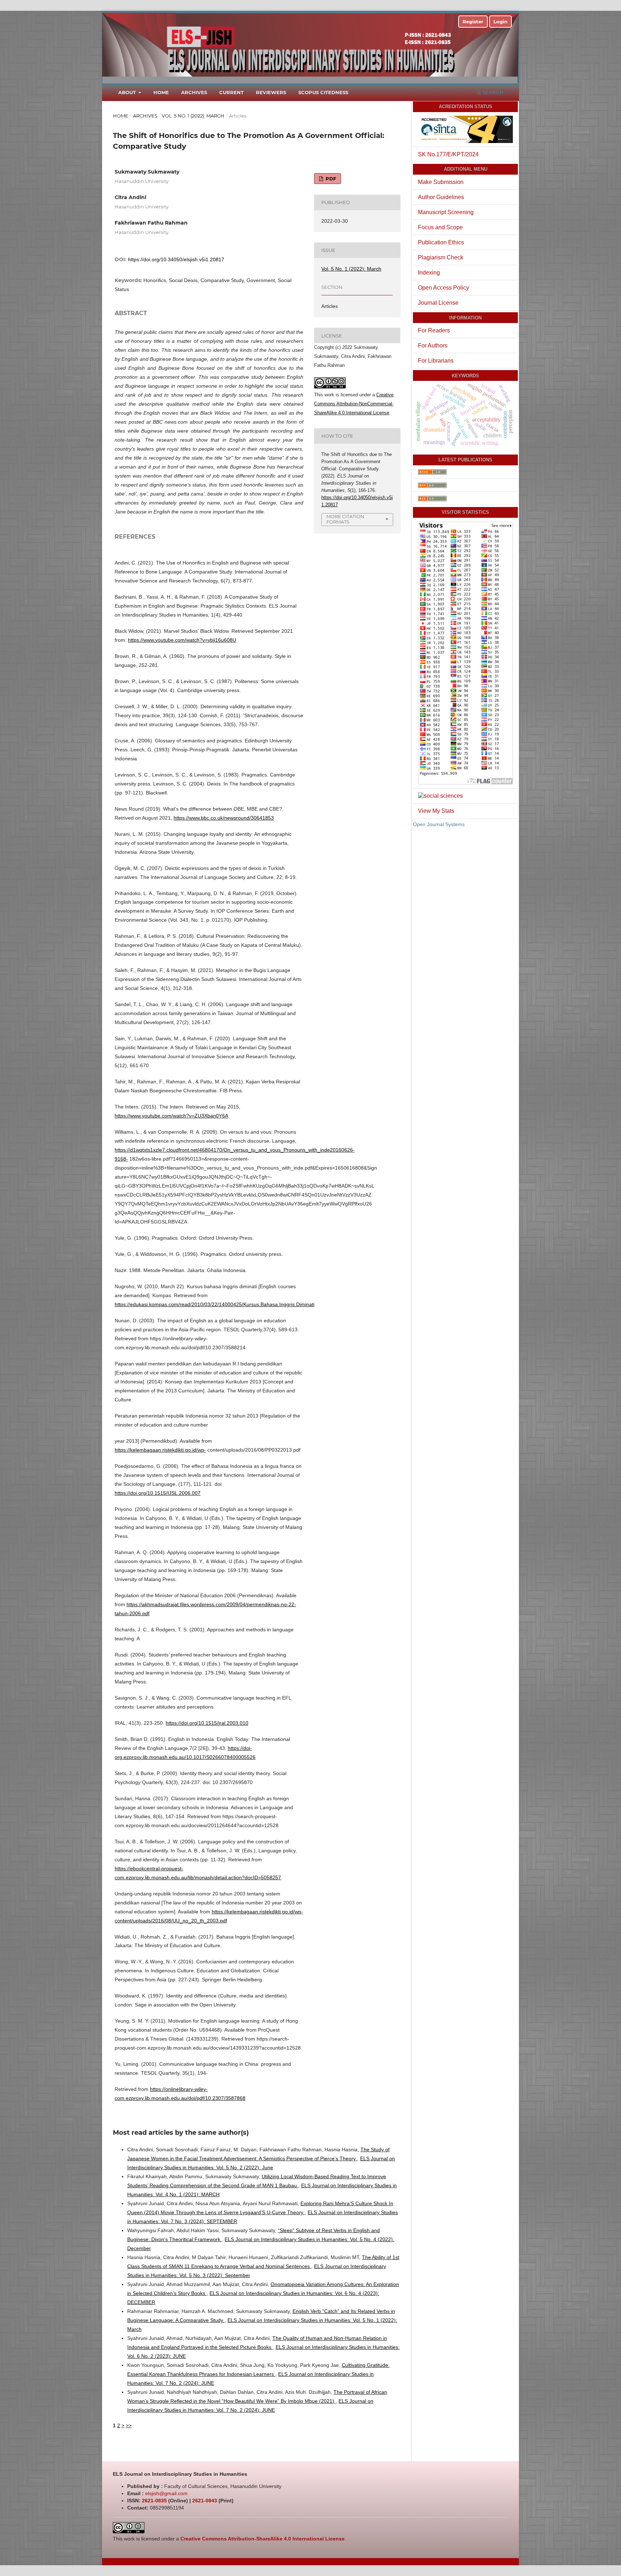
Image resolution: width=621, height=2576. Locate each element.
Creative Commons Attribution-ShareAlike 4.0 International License (263, 2539)
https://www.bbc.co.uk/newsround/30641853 (224, 818)
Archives (194, 92)
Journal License (438, 303)
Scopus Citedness (323, 92)
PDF (330, 179)
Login (500, 22)
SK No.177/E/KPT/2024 (448, 154)
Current (231, 92)
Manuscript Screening (446, 212)
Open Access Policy (443, 288)
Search (492, 92)
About (128, 92)
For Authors (433, 345)
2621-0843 (205, 2501)
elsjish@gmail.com (166, 2493)
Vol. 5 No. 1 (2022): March (193, 116)
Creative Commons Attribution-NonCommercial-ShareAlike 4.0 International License (354, 404)
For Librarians (436, 361)
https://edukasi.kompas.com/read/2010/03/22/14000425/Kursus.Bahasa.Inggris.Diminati (215, 1304)
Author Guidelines (441, 197)
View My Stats (436, 811)
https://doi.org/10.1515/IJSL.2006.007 (158, 1493)
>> (129, 2425)
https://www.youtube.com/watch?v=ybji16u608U (182, 640)
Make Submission (441, 182)
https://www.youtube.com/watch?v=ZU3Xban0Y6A (171, 1116)
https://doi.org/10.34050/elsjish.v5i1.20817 (176, 259)
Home (161, 92)
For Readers (434, 330)
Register (473, 22)
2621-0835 (154, 2501)
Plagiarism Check (441, 257)
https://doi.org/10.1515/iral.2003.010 (207, 1723)
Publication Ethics (441, 242)
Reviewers (271, 92)
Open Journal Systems (439, 824)
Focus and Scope (440, 227)
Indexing (429, 273)
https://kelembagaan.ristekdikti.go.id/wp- (160, 1450)
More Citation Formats (345, 519)
